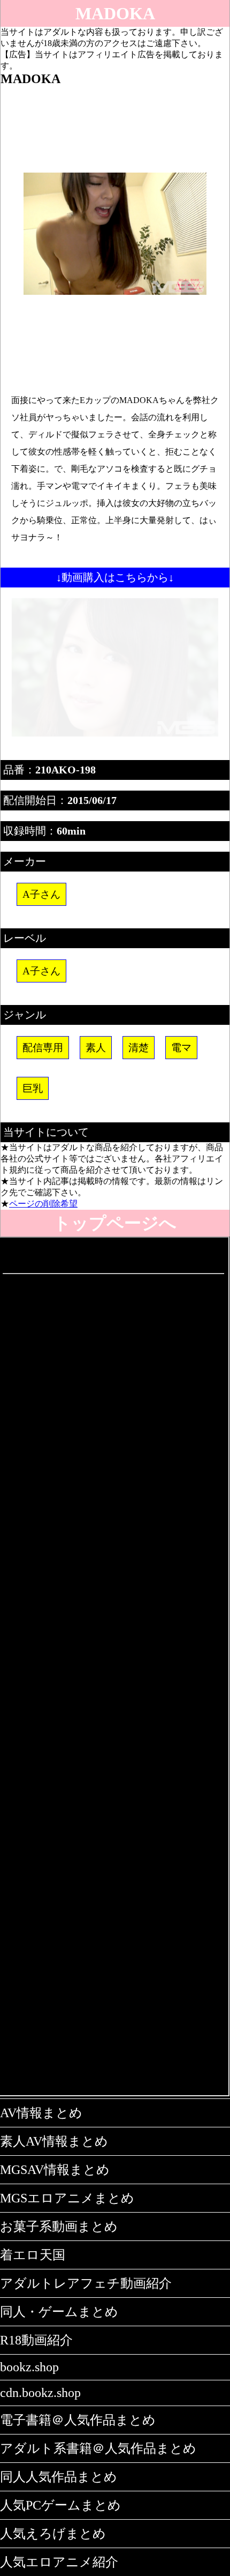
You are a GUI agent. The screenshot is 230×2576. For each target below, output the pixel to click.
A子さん (41, 894)
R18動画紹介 (36, 2340)
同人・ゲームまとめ (59, 2312)
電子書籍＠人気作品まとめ (78, 2420)
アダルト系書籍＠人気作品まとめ (98, 2448)
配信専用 (43, 1048)
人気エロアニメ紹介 (59, 2562)
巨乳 (33, 1088)
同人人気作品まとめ (59, 2477)
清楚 (139, 1048)
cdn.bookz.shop (40, 2393)
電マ (181, 1048)
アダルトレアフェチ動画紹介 (86, 2283)
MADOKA (115, 13)
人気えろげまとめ (53, 2534)
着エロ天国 (33, 2255)
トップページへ (115, 1223)
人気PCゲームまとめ (60, 2505)
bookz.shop (29, 2367)
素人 (96, 1048)
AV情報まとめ (41, 2113)
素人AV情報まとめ (54, 2141)
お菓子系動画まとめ (59, 2227)
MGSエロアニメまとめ (67, 2198)
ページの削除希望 (43, 1204)
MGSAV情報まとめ (55, 2170)
